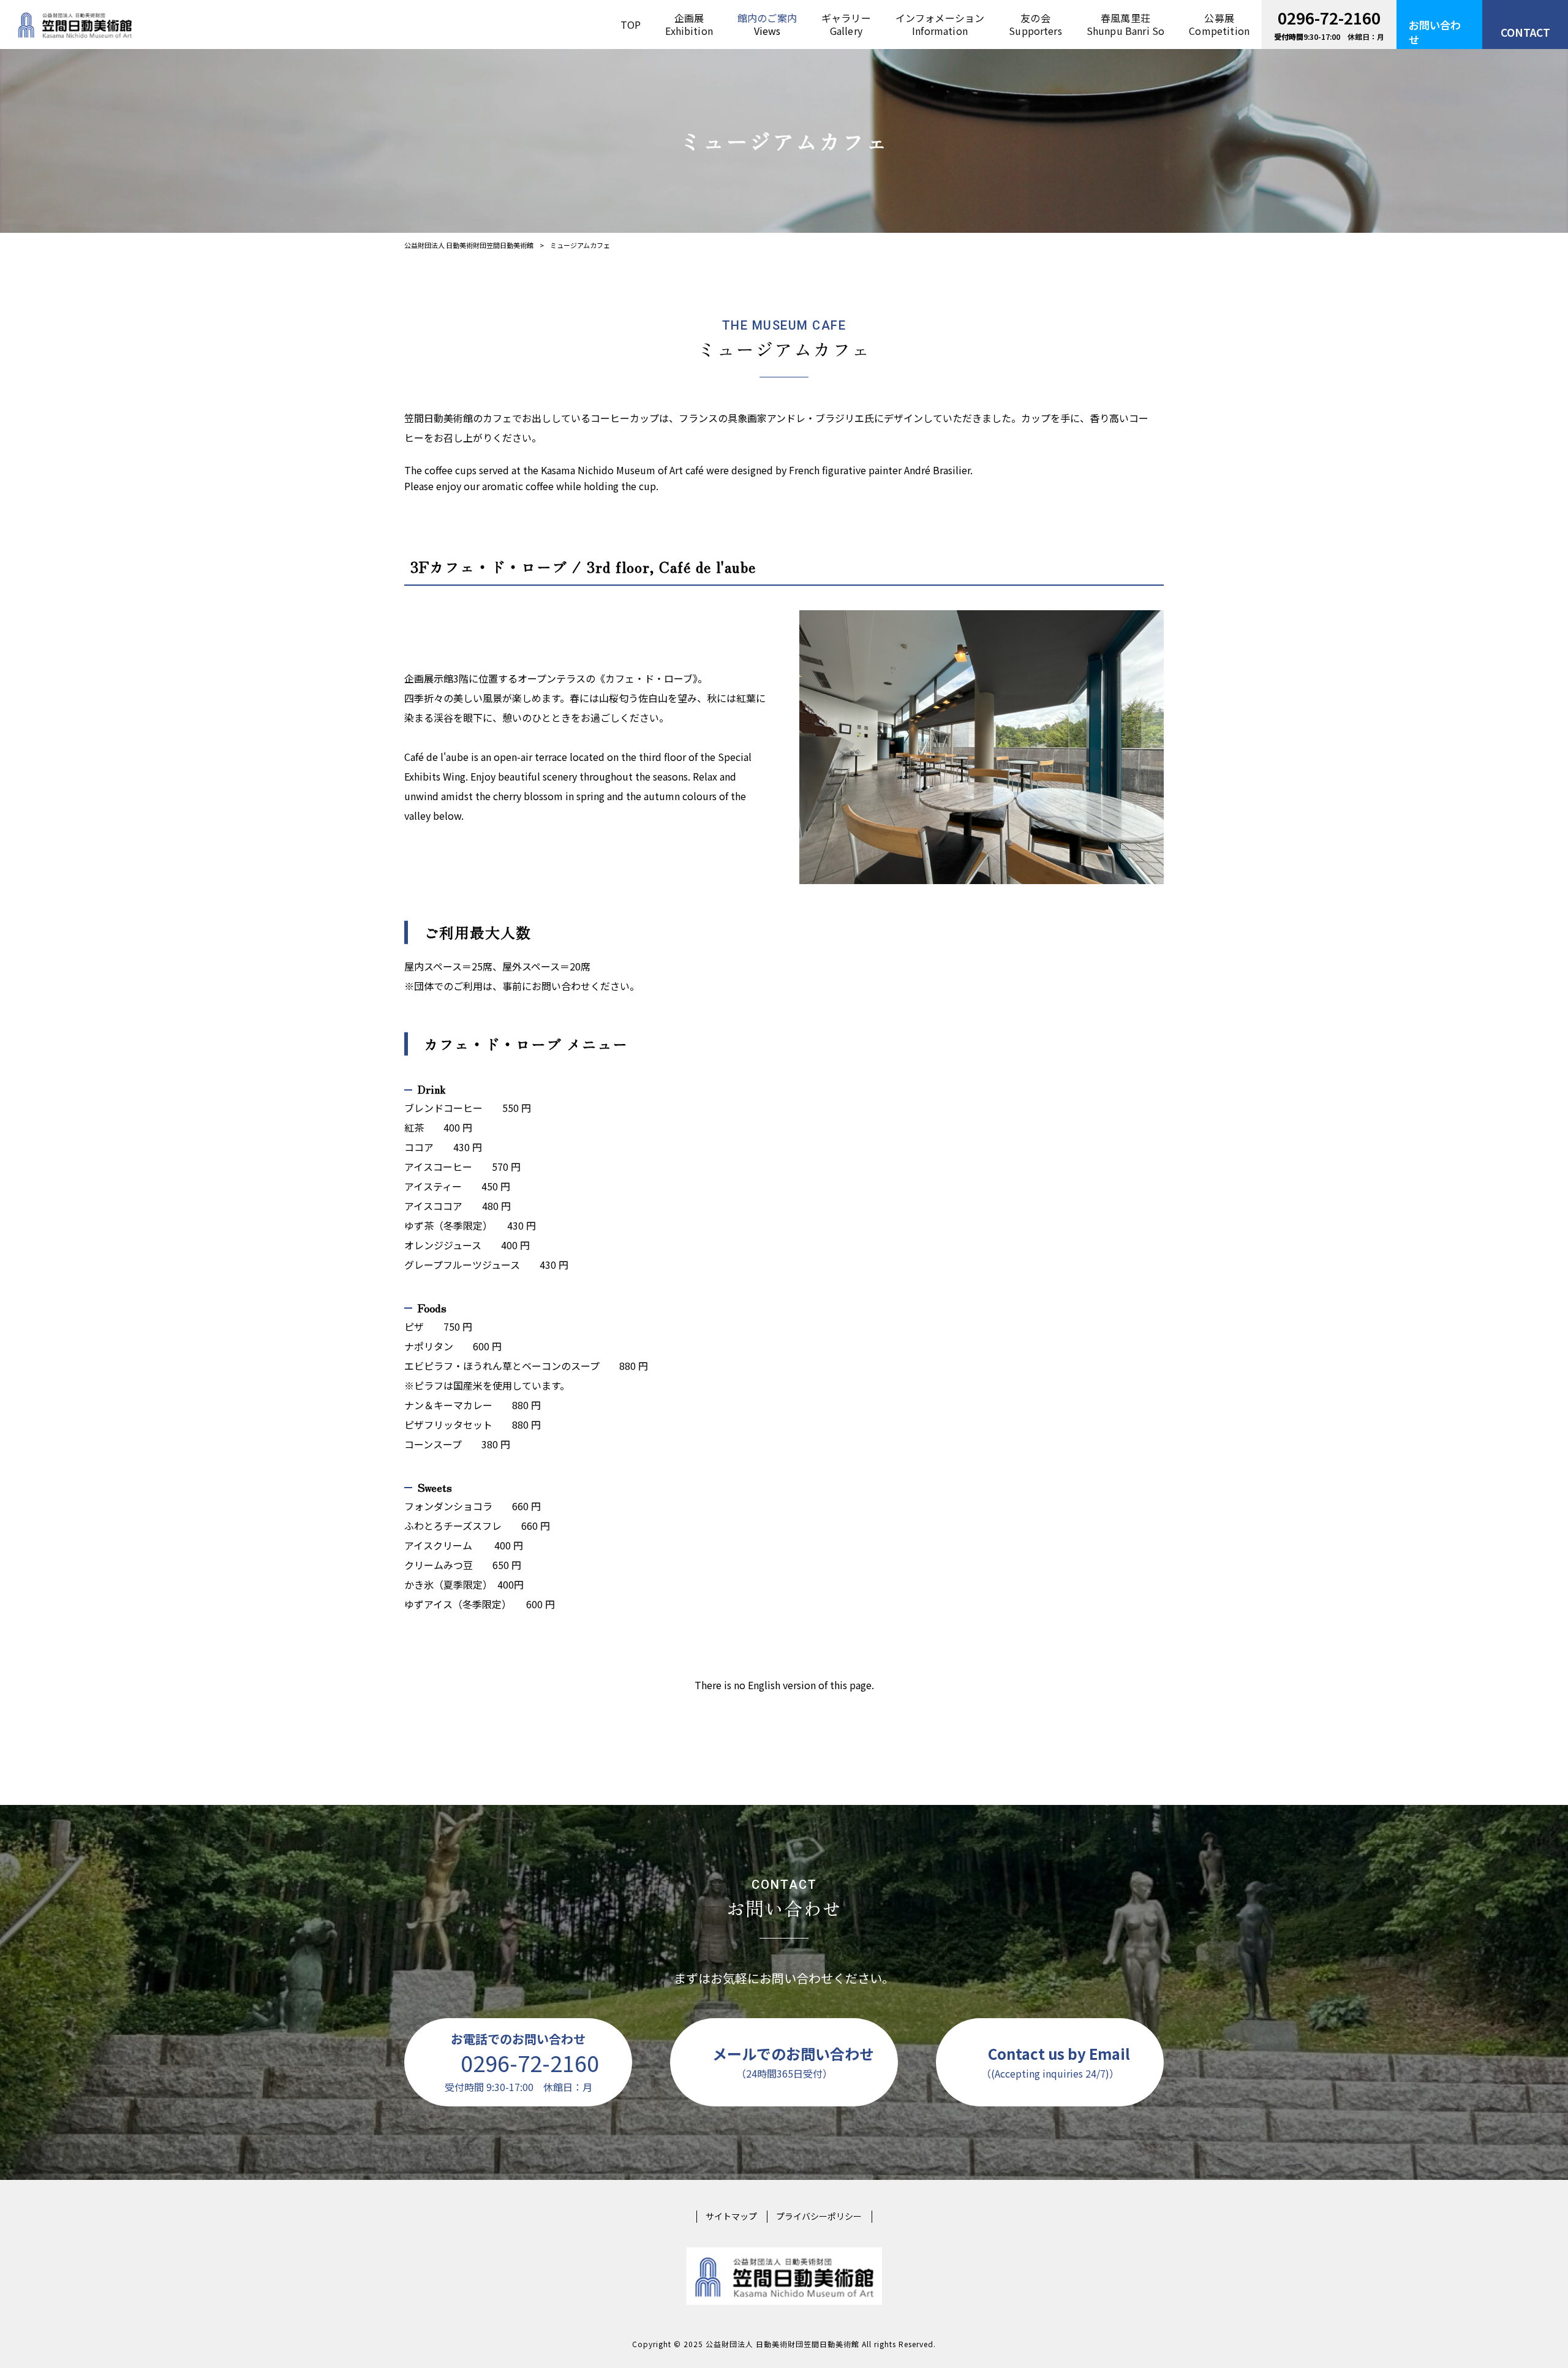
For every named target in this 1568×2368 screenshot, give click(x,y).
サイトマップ (731, 2216)
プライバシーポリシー (819, 2216)
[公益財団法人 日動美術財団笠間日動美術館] (75, 25)
